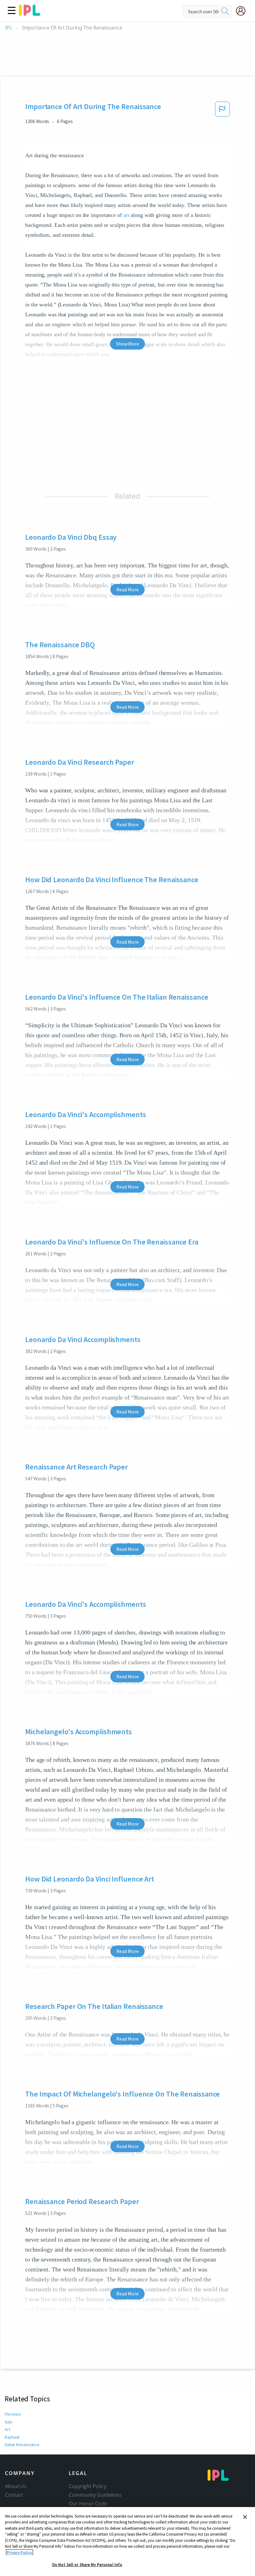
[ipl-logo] (30, 14)
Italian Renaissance (22, 2445)
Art (7, 2429)
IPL (9, 28)
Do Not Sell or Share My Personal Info (87, 2565)
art (126, 215)
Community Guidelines (95, 2495)
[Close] (245, 2517)
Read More (127, 589)
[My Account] (243, 11)
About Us (16, 2486)
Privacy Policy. (19, 2553)
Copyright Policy (87, 2486)
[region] (127, 2542)
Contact (14, 2495)
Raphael (12, 2437)
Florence (13, 2414)
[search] (225, 11)
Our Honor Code (88, 2504)
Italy (9, 2422)
